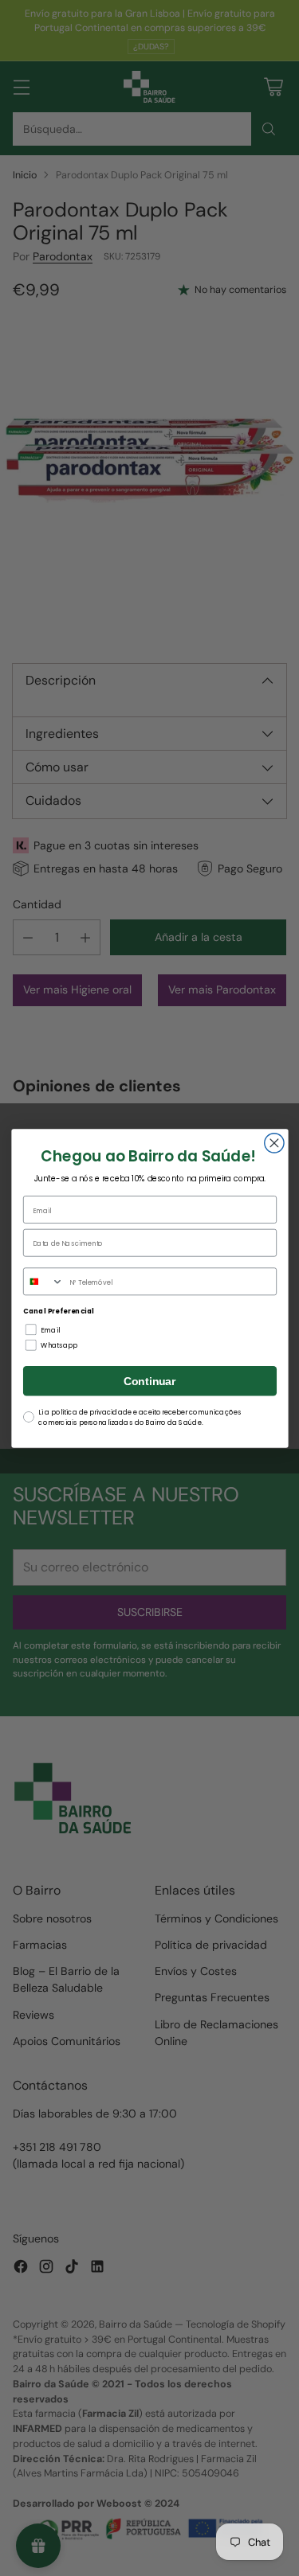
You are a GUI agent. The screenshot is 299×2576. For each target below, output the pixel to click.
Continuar (149, 1381)
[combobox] (43, 1281)
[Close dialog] (273, 1142)
